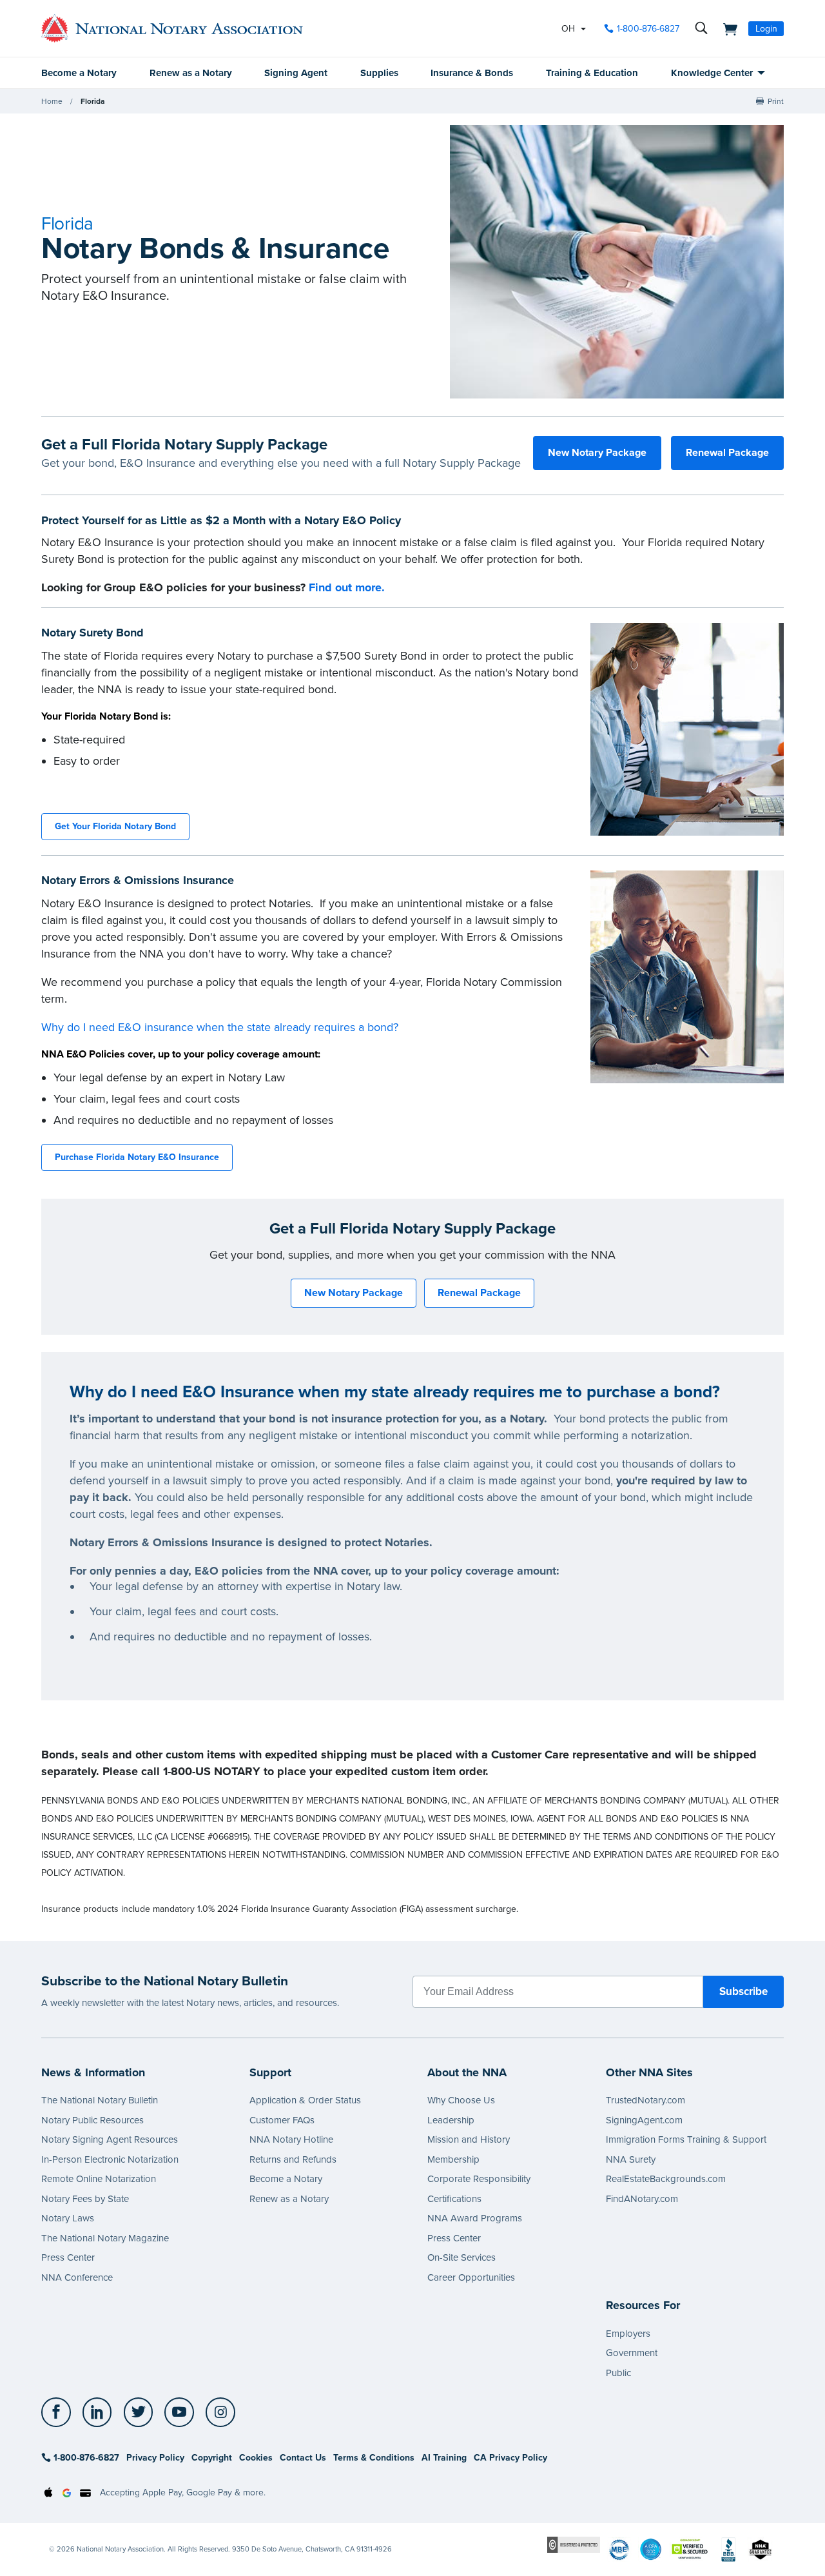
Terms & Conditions (374, 2458)
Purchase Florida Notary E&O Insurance (137, 1157)
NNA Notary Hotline (291, 2139)
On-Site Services (461, 2257)
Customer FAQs (282, 2120)
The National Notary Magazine (105, 2238)
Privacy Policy (155, 2458)
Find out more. (347, 587)
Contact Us (303, 2458)
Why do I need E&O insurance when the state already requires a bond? (220, 1027)
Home (52, 101)
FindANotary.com (642, 2199)
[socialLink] (60, 2412)
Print (776, 101)
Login (766, 29)
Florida (93, 101)
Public (618, 2373)
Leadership (451, 2120)
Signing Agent (296, 73)
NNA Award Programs (475, 2218)
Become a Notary (79, 73)
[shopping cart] (726, 28)
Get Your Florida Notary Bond (115, 826)
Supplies (379, 73)
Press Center (68, 2257)
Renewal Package (727, 453)
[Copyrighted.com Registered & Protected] (574, 2544)
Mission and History (469, 2139)
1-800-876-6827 (648, 29)
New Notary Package (597, 453)
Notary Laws (68, 2218)
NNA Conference (77, 2277)
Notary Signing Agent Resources (110, 2139)
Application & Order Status (305, 2100)
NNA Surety (631, 2159)
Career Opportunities (471, 2277)
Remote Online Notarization (99, 2179)
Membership (453, 2159)
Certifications (454, 2199)
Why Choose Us (461, 2100)
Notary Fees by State (85, 2199)
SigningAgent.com (644, 2120)
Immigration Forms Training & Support (686, 2139)
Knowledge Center (712, 73)
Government (632, 2353)
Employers (628, 2334)
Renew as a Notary (191, 73)
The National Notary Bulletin (100, 2100)
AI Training (444, 2458)
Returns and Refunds (293, 2159)
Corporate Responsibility (479, 2179)
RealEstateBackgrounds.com (666, 2179)
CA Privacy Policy (510, 2458)
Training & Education (592, 73)
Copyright (212, 2458)
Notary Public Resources (92, 2120)
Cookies (256, 2458)
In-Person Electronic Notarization (110, 2159)
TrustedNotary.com (645, 2100)
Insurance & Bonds (472, 73)
